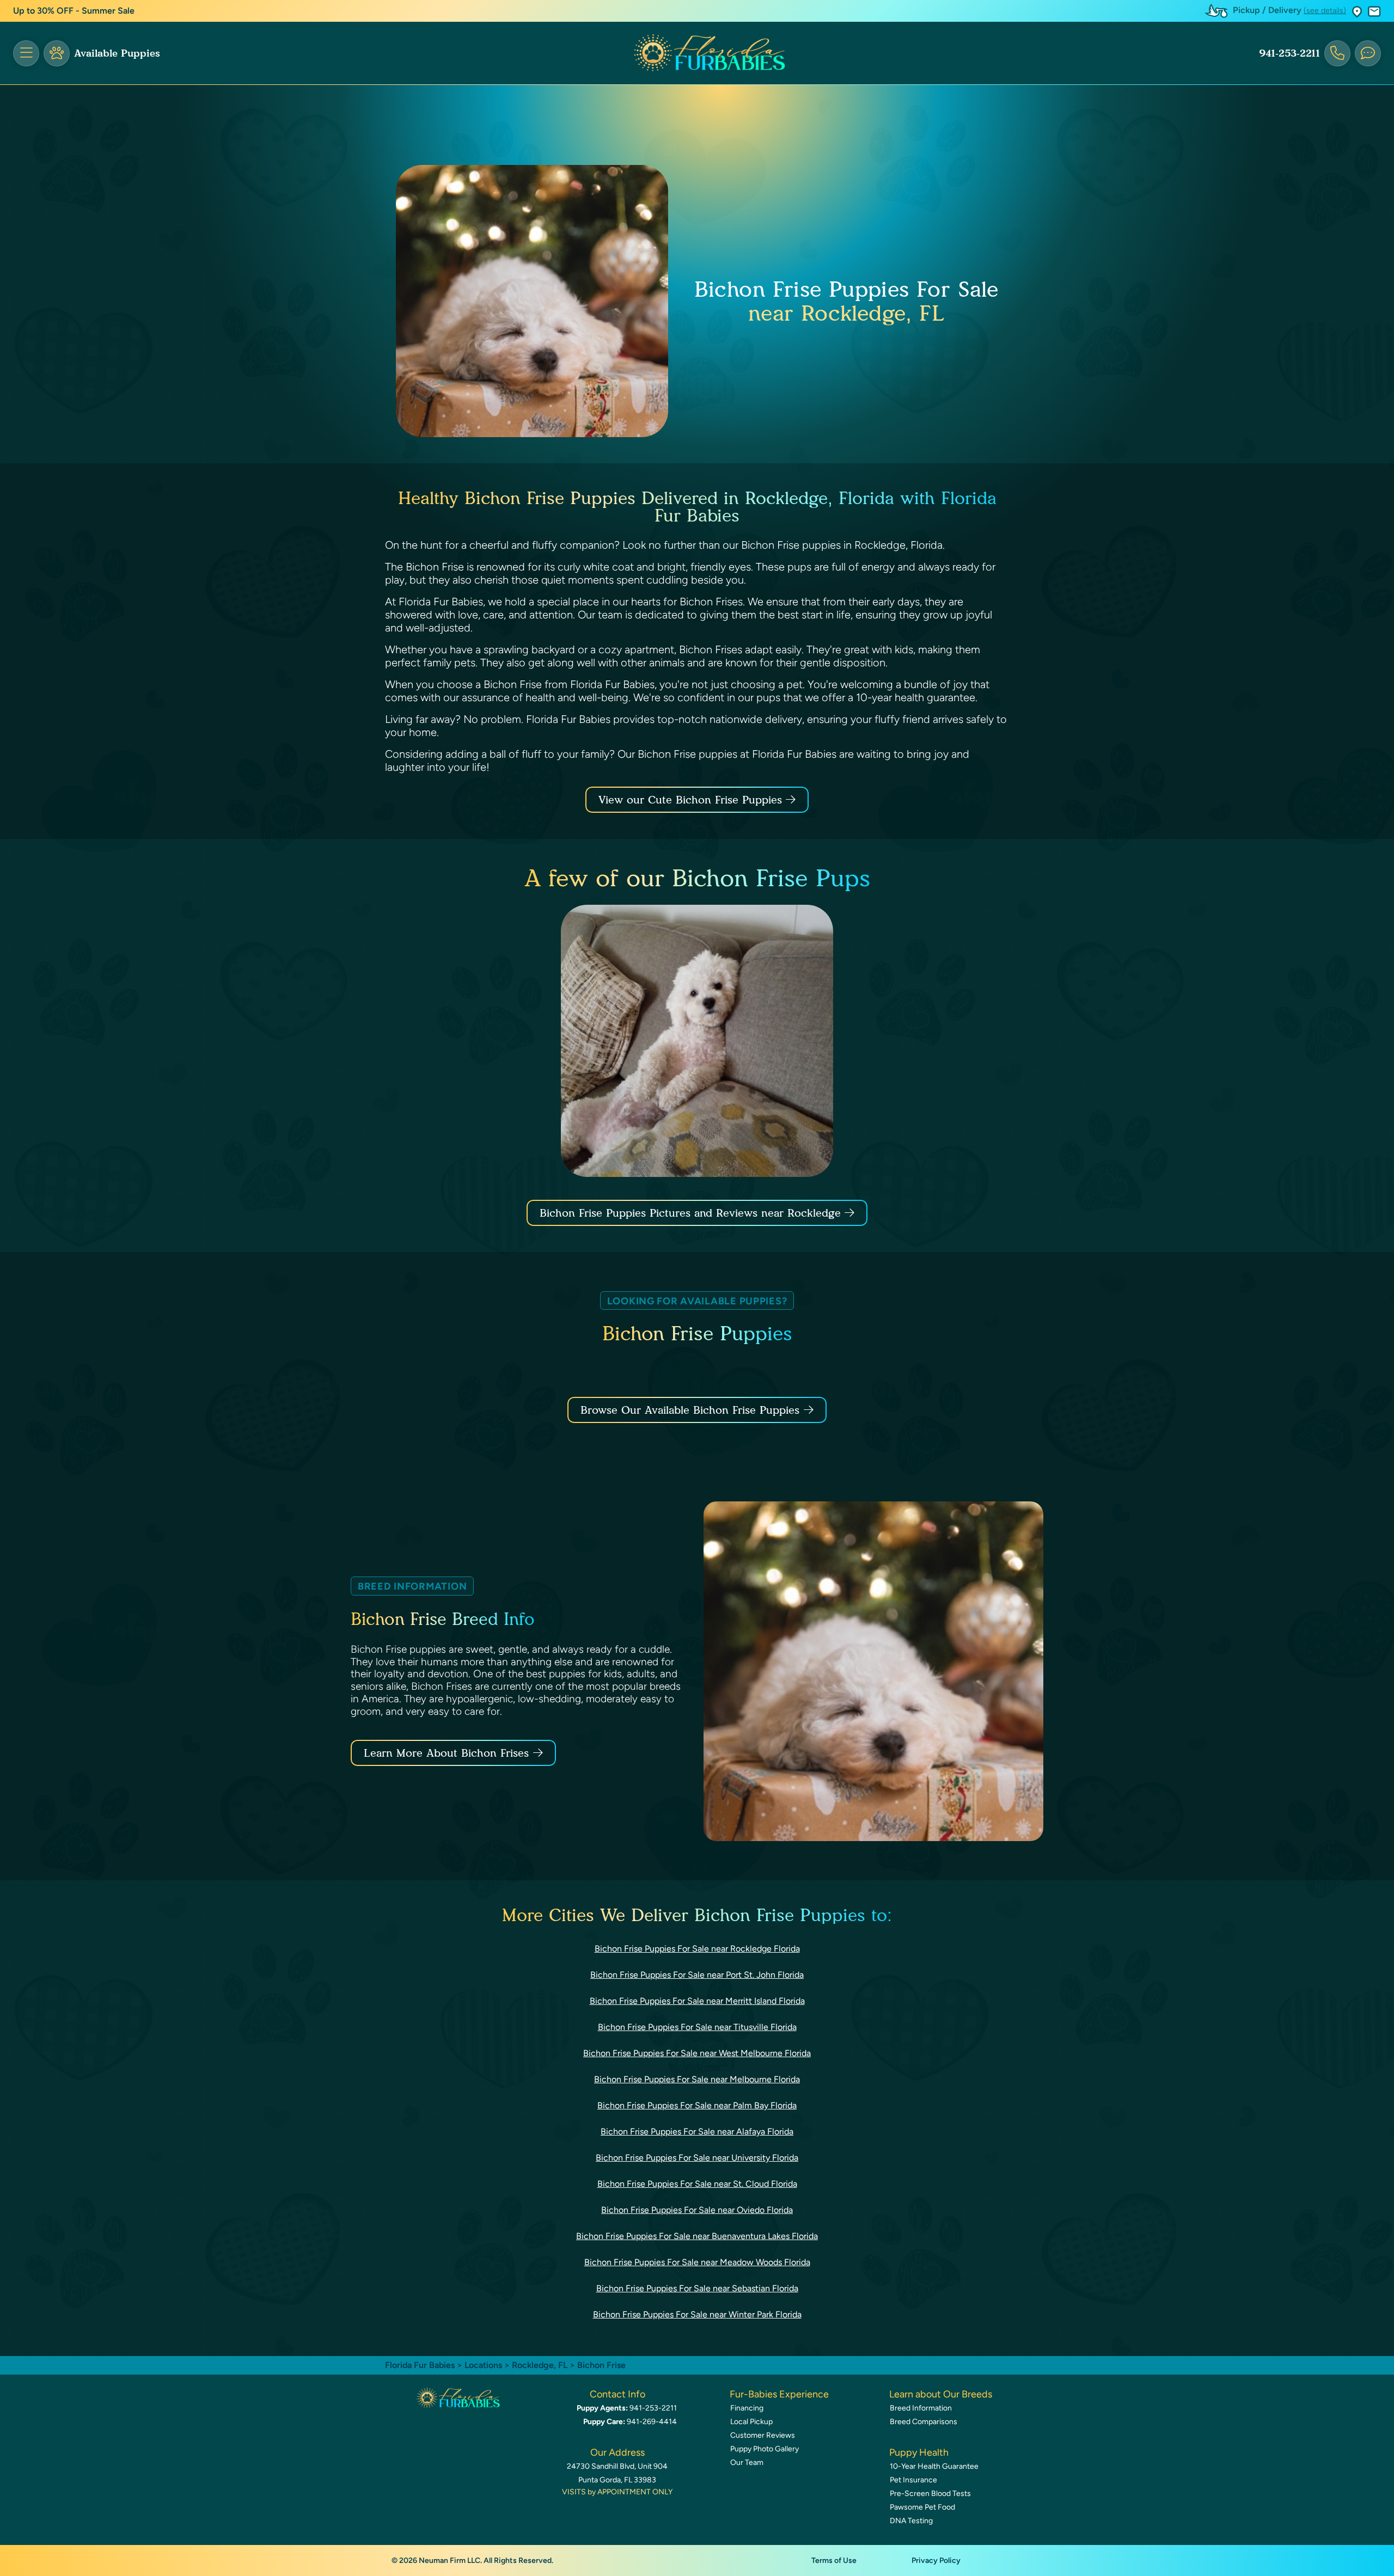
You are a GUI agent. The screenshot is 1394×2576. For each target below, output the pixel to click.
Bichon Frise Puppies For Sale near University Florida (697, 2158)
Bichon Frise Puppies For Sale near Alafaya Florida (697, 2132)
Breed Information (921, 2408)
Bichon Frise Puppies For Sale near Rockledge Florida (697, 1949)
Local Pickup (751, 2422)
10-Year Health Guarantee (934, 2466)
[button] (1357, 11)
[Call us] (1337, 53)
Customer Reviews (763, 2435)
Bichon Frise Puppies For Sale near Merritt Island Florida (697, 2001)
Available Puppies (117, 53)
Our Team (747, 2462)
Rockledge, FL (541, 2365)
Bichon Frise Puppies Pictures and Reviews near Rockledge (692, 1213)
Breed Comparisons (924, 2422)
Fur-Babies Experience (779, 2394)
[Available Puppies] (57, 53)
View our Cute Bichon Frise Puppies (692, 800)
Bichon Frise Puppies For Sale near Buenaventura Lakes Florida (697, 2236)
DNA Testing (911, 2521)
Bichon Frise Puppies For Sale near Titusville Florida (697, 2027)
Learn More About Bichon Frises (446, 1753)
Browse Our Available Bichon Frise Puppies (690, 1410)
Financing (747, 2408)
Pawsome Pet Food (922, 2507)
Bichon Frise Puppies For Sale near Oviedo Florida (697, 2210)
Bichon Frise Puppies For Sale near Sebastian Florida (697, 2288)
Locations (483, 2365)
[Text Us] (1368, 53)
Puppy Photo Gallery (765, 2449)
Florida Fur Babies (420, 2365)
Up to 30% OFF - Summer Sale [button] (74, 11)
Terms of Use (834, 2560)
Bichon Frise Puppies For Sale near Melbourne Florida (697, 2079)
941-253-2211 (1289, 53)
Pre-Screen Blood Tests (930, 2494)
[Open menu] (26, 53)
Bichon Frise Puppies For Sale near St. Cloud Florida (697, 2184)
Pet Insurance (913, 2480)
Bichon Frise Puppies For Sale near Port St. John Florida (697, 1975)
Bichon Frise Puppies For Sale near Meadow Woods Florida (697, 2262)
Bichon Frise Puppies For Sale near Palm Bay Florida (697, 2105)
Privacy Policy (936, 2560)
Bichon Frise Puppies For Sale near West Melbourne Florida (697, 2053)
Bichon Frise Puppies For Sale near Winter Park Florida (697, 2314)
